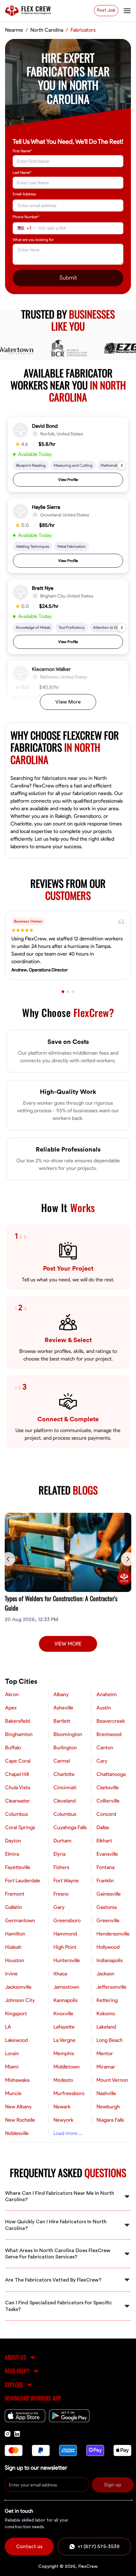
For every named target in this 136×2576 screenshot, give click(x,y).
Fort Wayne (66, 1881)
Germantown (20, 1921)
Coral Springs (20, 1828)
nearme (14, 30)
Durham (62, 1841)
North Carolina (47, 30)
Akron (12, 1695)
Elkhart (104, 1841)
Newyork (63, 2120)
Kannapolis (65, 2000)
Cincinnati (65, 1788)
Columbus (16, 1814)
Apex (11, 1708)
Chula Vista (18, 1788)
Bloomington (68, 1734)
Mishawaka (17, 2080)
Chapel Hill (17, 1774)
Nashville (106, 2093)
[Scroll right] (128, 1559)
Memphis (64, 2054)
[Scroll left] (8, 1559)
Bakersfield (17, 1721)
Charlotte (64, 1774)
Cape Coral (18, 1761)
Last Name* (22, 173)
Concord (106, 1814)
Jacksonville (18, 1987)
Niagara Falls (110, 2120)
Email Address (24, 194)
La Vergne (65, 2040)
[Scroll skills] (122, 465)
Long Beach (110, 2040)
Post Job (106, 10)
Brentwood (109, 1734)
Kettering (107, 2000)
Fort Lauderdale (23, 1881)
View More (68, 702)
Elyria (59, 1854)
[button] (68, 455)
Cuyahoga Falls (70, 1828)
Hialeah (13, 1947)
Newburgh (108, 2107)
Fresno (61, 1894)
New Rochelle (20, 2120)
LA (8, 2027)
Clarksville (108, 1788)
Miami (12, 2067)
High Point (65, 1947)
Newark (62, 2107)
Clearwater (18, 1801)
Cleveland (65, 1801)
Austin (104, 1708)
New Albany (18, 2107)
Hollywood (108, 1947)
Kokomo (106, 2014)
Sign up (113, 2485)
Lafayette (64, 2027)
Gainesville (109, 1894)
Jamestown (66, 1987)
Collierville (108, 1801)
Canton (105, 1748)
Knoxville (63, 2014)
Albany (61, 1695)
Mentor (105, 2054)
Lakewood (16, 2040)
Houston (15, 1960)
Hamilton (15, 1934)
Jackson (105, 1974)
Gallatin (14, 1907)
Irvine (11, 1974)
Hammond (65, 1934)
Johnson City (20, 2000)
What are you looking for (33, 240)
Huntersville (67, 1960)
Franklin (105, 1881)
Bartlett (62, 1721)
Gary (59, 1907)
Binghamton (19, 1734)
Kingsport (16, 2014)
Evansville (107, 1854)
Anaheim (107, 1695)
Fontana (105, 1867)
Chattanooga (111, 1774)
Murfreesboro (69, 2093)
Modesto (63, 2080)
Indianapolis (110, 1960)
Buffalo (13, 1748)
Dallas (103, 1828)
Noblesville (17, 2133)
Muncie (13, 2093)
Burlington (65, 1748)
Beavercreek (111, 1721)
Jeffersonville (111, 1987)
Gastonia (107, 1907)
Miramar (106, 2067)
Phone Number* (26, 217)
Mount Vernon (112, 2080)
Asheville (63, 1708)
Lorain (12, 2054)
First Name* (22, 151)
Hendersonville (113, 1934)
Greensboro (67, 1921)
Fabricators (83, 30)
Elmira (12, 1854)
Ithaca (60, 1974)
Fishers (61, 1867)
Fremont (15, 1894)
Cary (102, 1761)
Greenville (108, 1921)
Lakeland (106, 2027)
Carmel (62, 1761)
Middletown (67, 2067)
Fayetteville (18, 1867)
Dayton (13, 1841)
